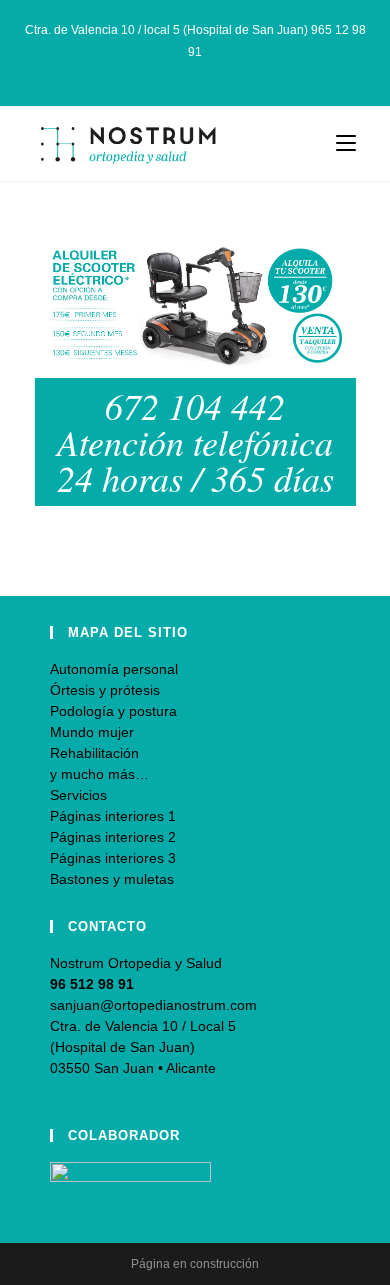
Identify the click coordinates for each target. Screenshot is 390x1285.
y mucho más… (99, 774)
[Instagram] (198, 72)
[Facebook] (175, 72)
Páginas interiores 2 (113, 837)
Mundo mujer (92, 732)
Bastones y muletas (112, 879)
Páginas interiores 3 (113, 858)
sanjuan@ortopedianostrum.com (153, 1005)
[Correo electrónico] (218, 72)
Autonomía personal (114, 669)
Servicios (78, 795)
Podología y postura (113, 711)
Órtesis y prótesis (105, 690)
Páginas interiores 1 (113, 816)
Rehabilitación (94, 753)
